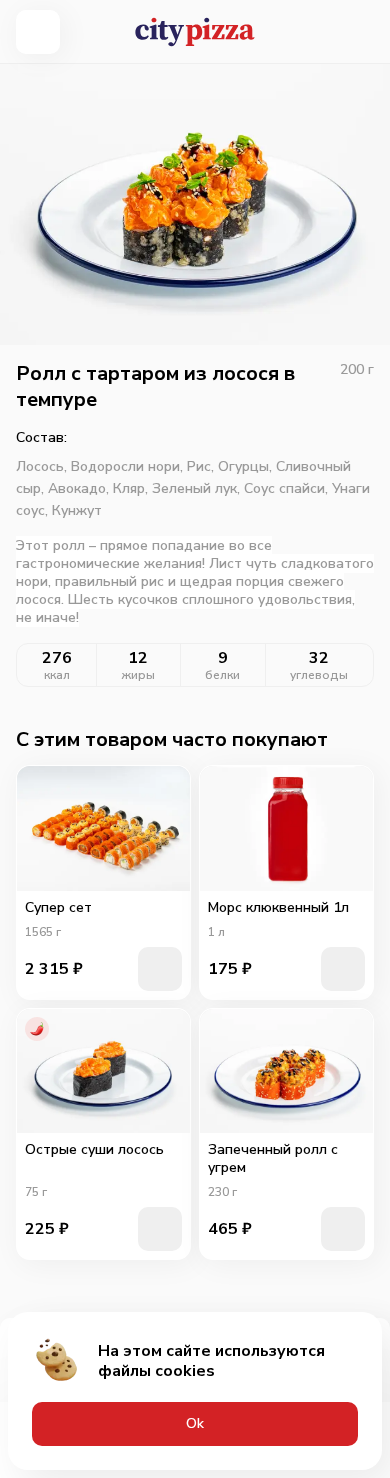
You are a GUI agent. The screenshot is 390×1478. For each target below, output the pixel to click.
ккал (57, 675)
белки (222, 675)
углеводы (319, 675)
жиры (138, 675)
